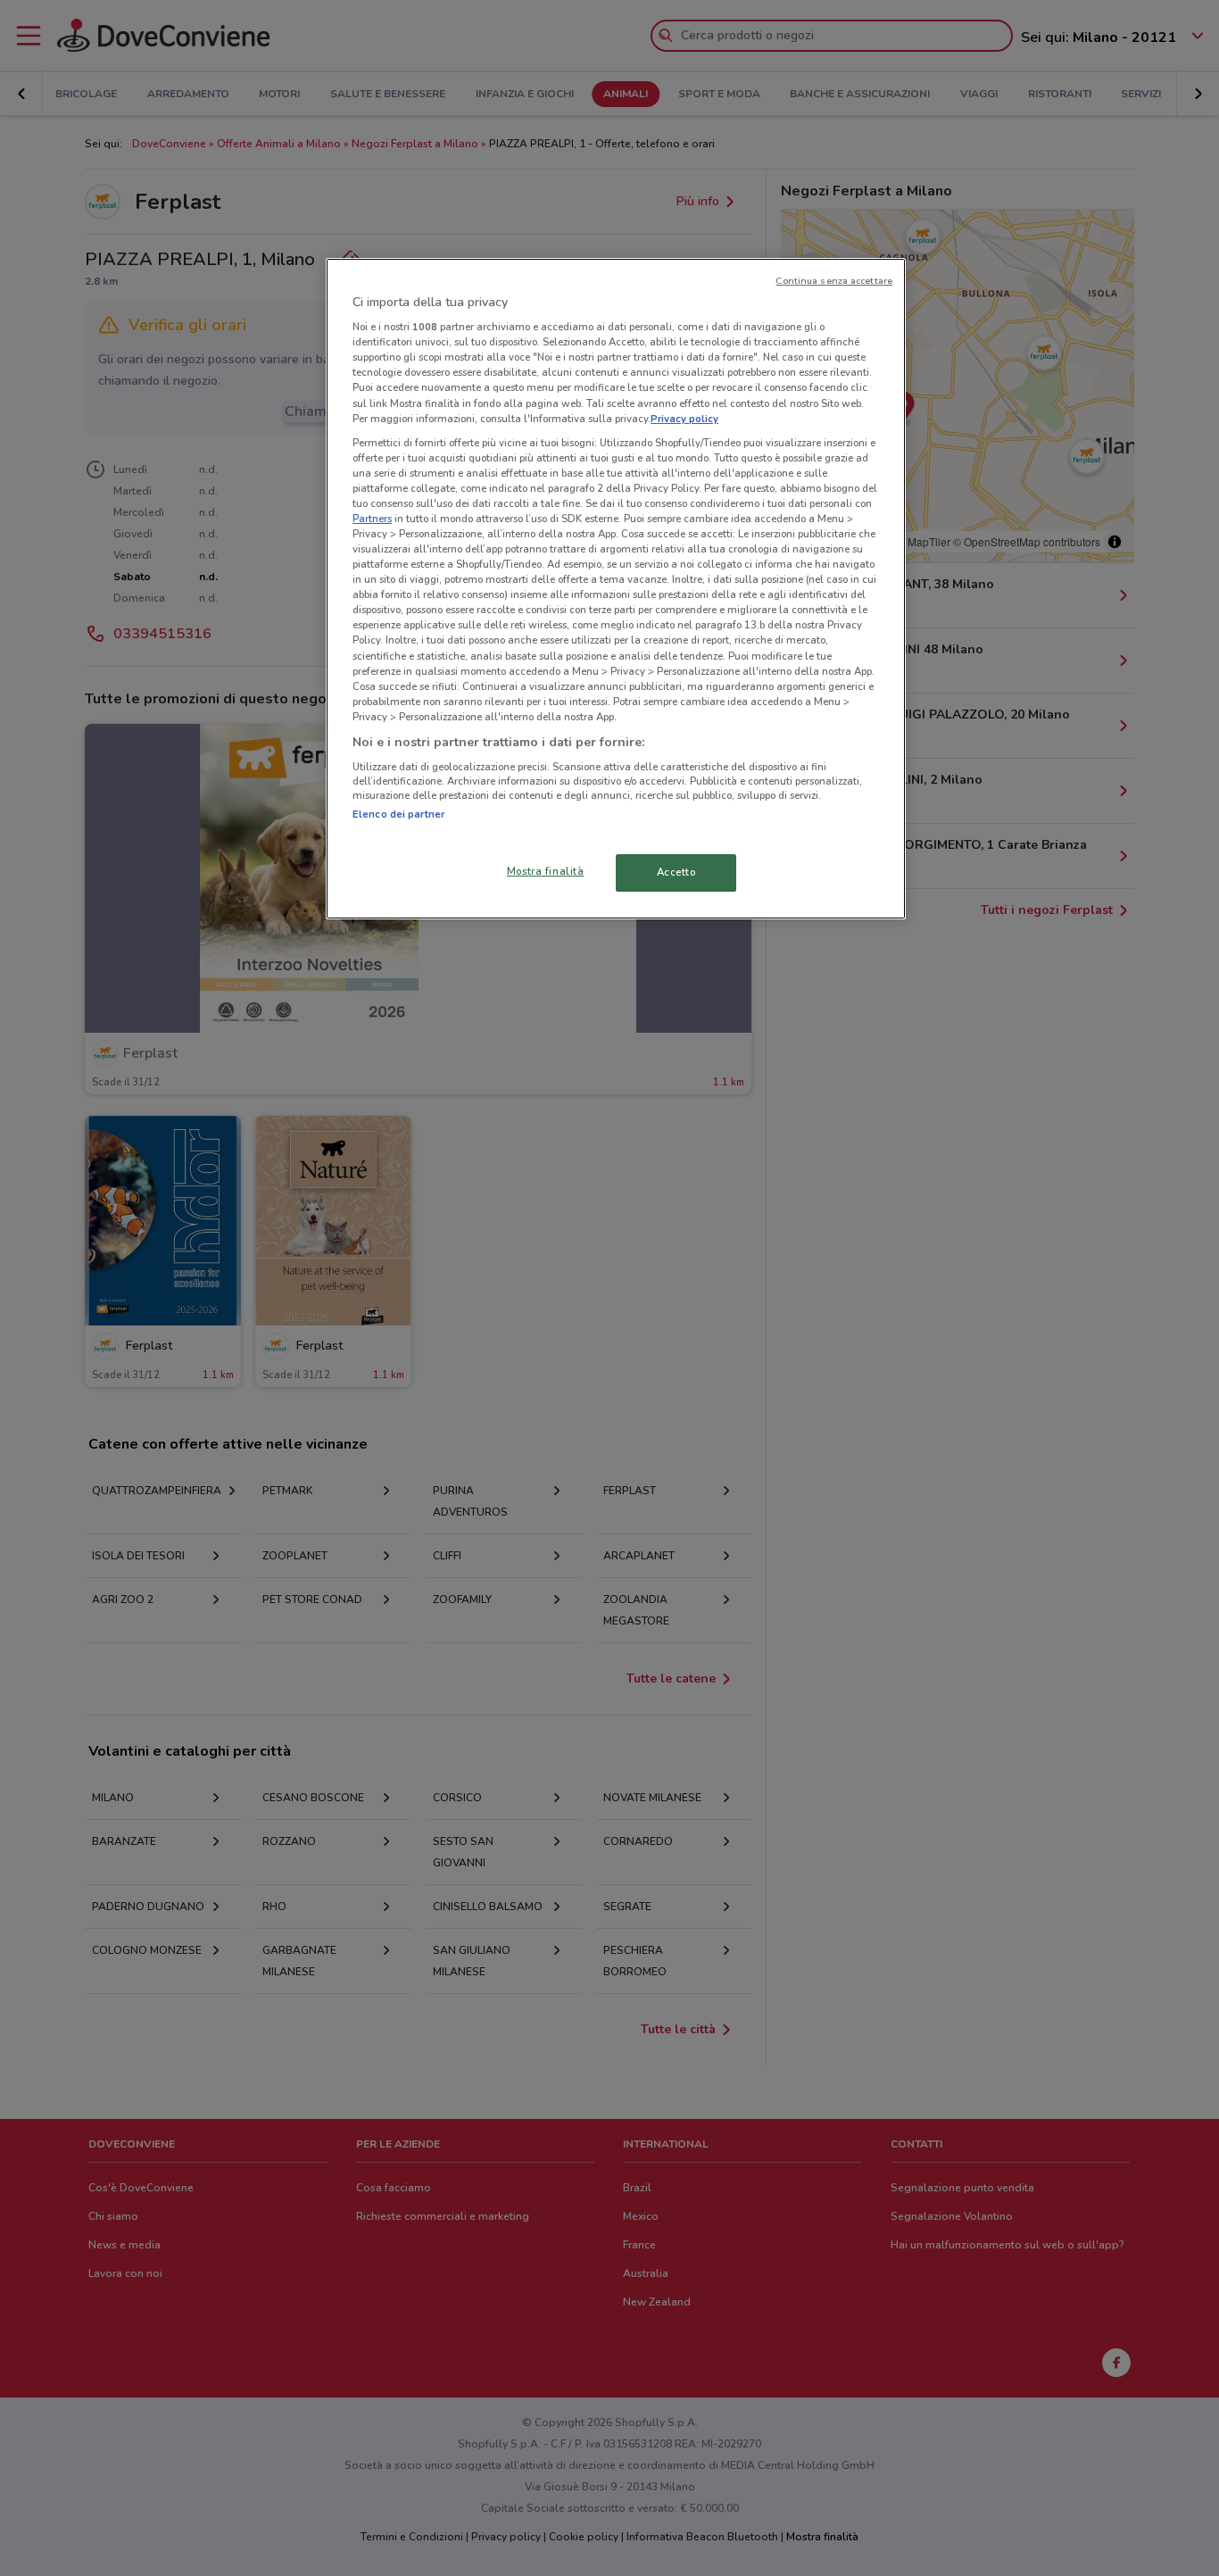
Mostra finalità (546, 871)
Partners (372, 519)
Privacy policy (684, 419)
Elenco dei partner (398, 814)
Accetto (676, 872)
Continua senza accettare (834, 281)
